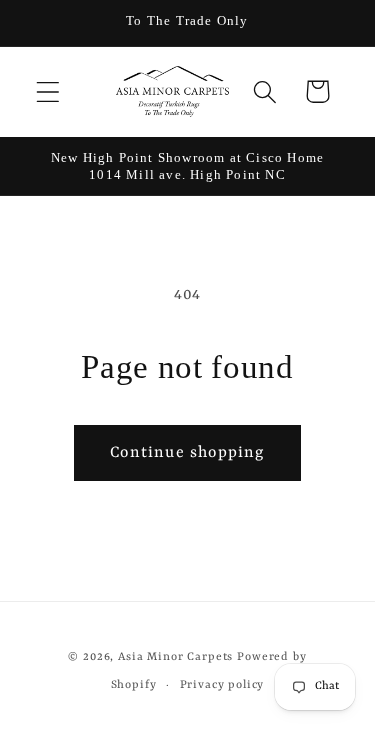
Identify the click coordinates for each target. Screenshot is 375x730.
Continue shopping (187, 453)
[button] (48, 91)
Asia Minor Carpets (175, 657)
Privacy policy (222, 685)
